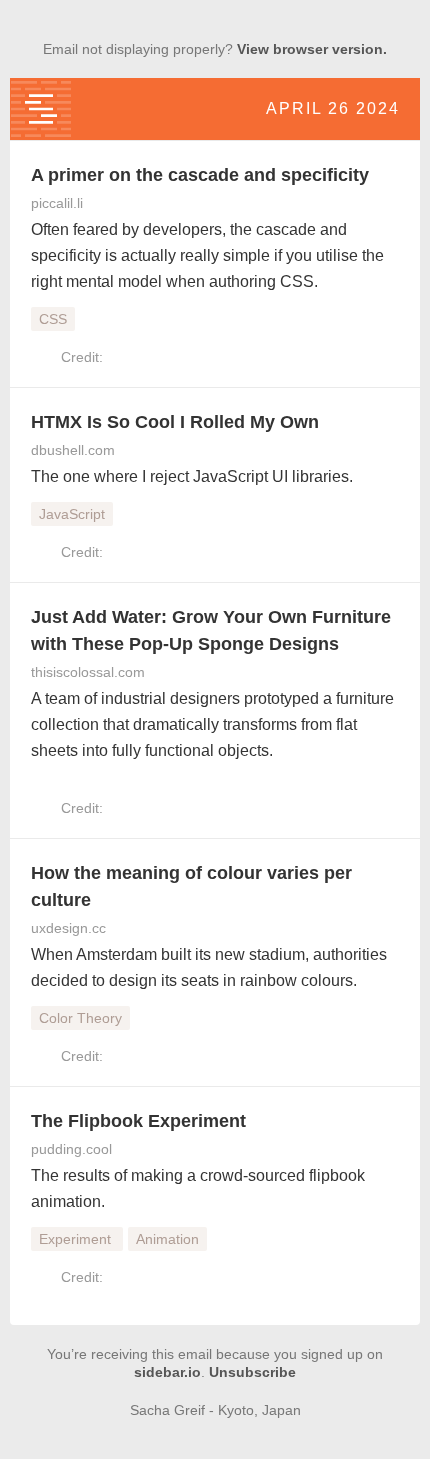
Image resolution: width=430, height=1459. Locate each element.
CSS (53, 319)
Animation (167, 1239)
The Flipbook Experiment (138, 1121)
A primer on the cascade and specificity (200, 175)
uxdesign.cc (68, 928)
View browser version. (312, 49)
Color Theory (80, 1018)
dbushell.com (73, 450)
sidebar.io (167, 1372)
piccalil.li (57, 203)
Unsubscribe (252, 1372)
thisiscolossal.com (88, 672)
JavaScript (72, 514)
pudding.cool (71, 1149)
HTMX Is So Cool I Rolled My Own (175, 422)
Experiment (77, 1239)
